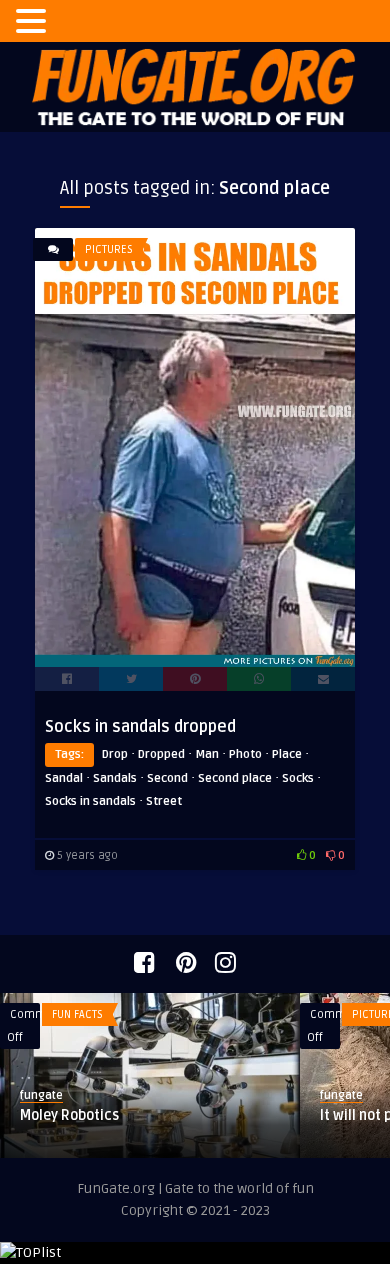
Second (167, 778)
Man (207, 754)
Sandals (115, 778)
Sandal (64, 778)
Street (164, 801)
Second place (235, 778)
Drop (115, 754)
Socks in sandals (90, 801)
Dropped (161, 754)
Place (287, 754)
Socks (298, 778)
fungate (41, 1095)
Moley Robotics (69, 1115)
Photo (245, 754)
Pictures (109, 249)
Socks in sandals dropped (140, 727)
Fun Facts (77, 1014)
